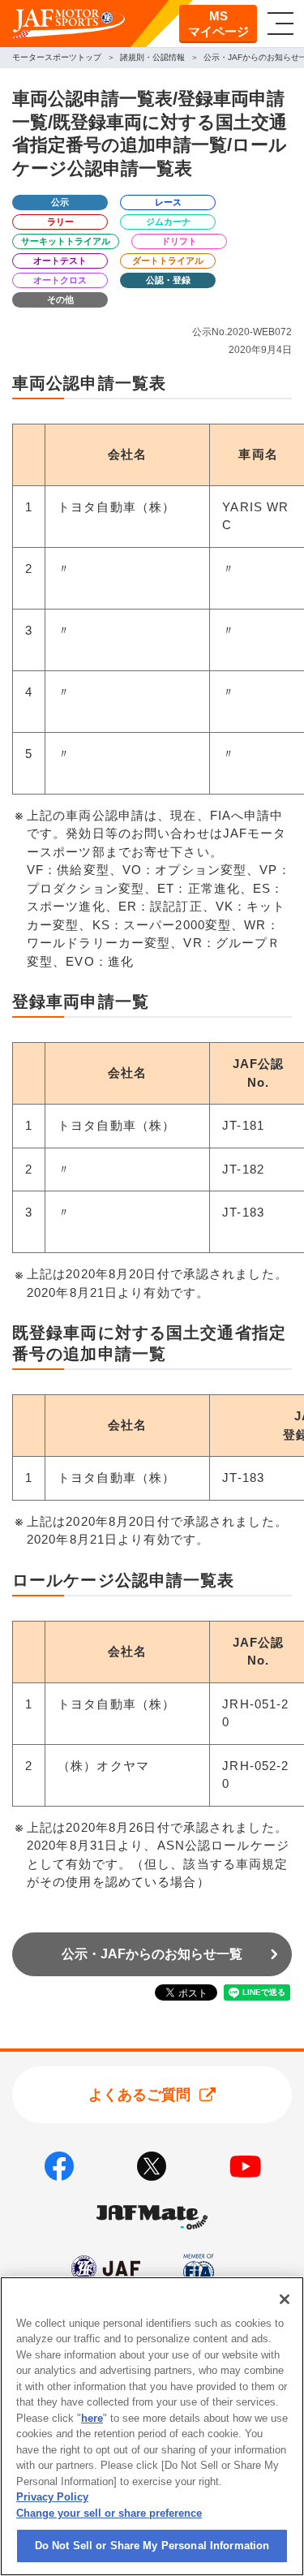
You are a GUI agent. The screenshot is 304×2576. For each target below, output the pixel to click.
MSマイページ (218, 24)
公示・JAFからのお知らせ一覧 (152, 1954)
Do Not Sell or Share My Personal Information (152, 2546)
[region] (152, 2426)
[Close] (285, 2299)
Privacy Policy (52, 2497)
